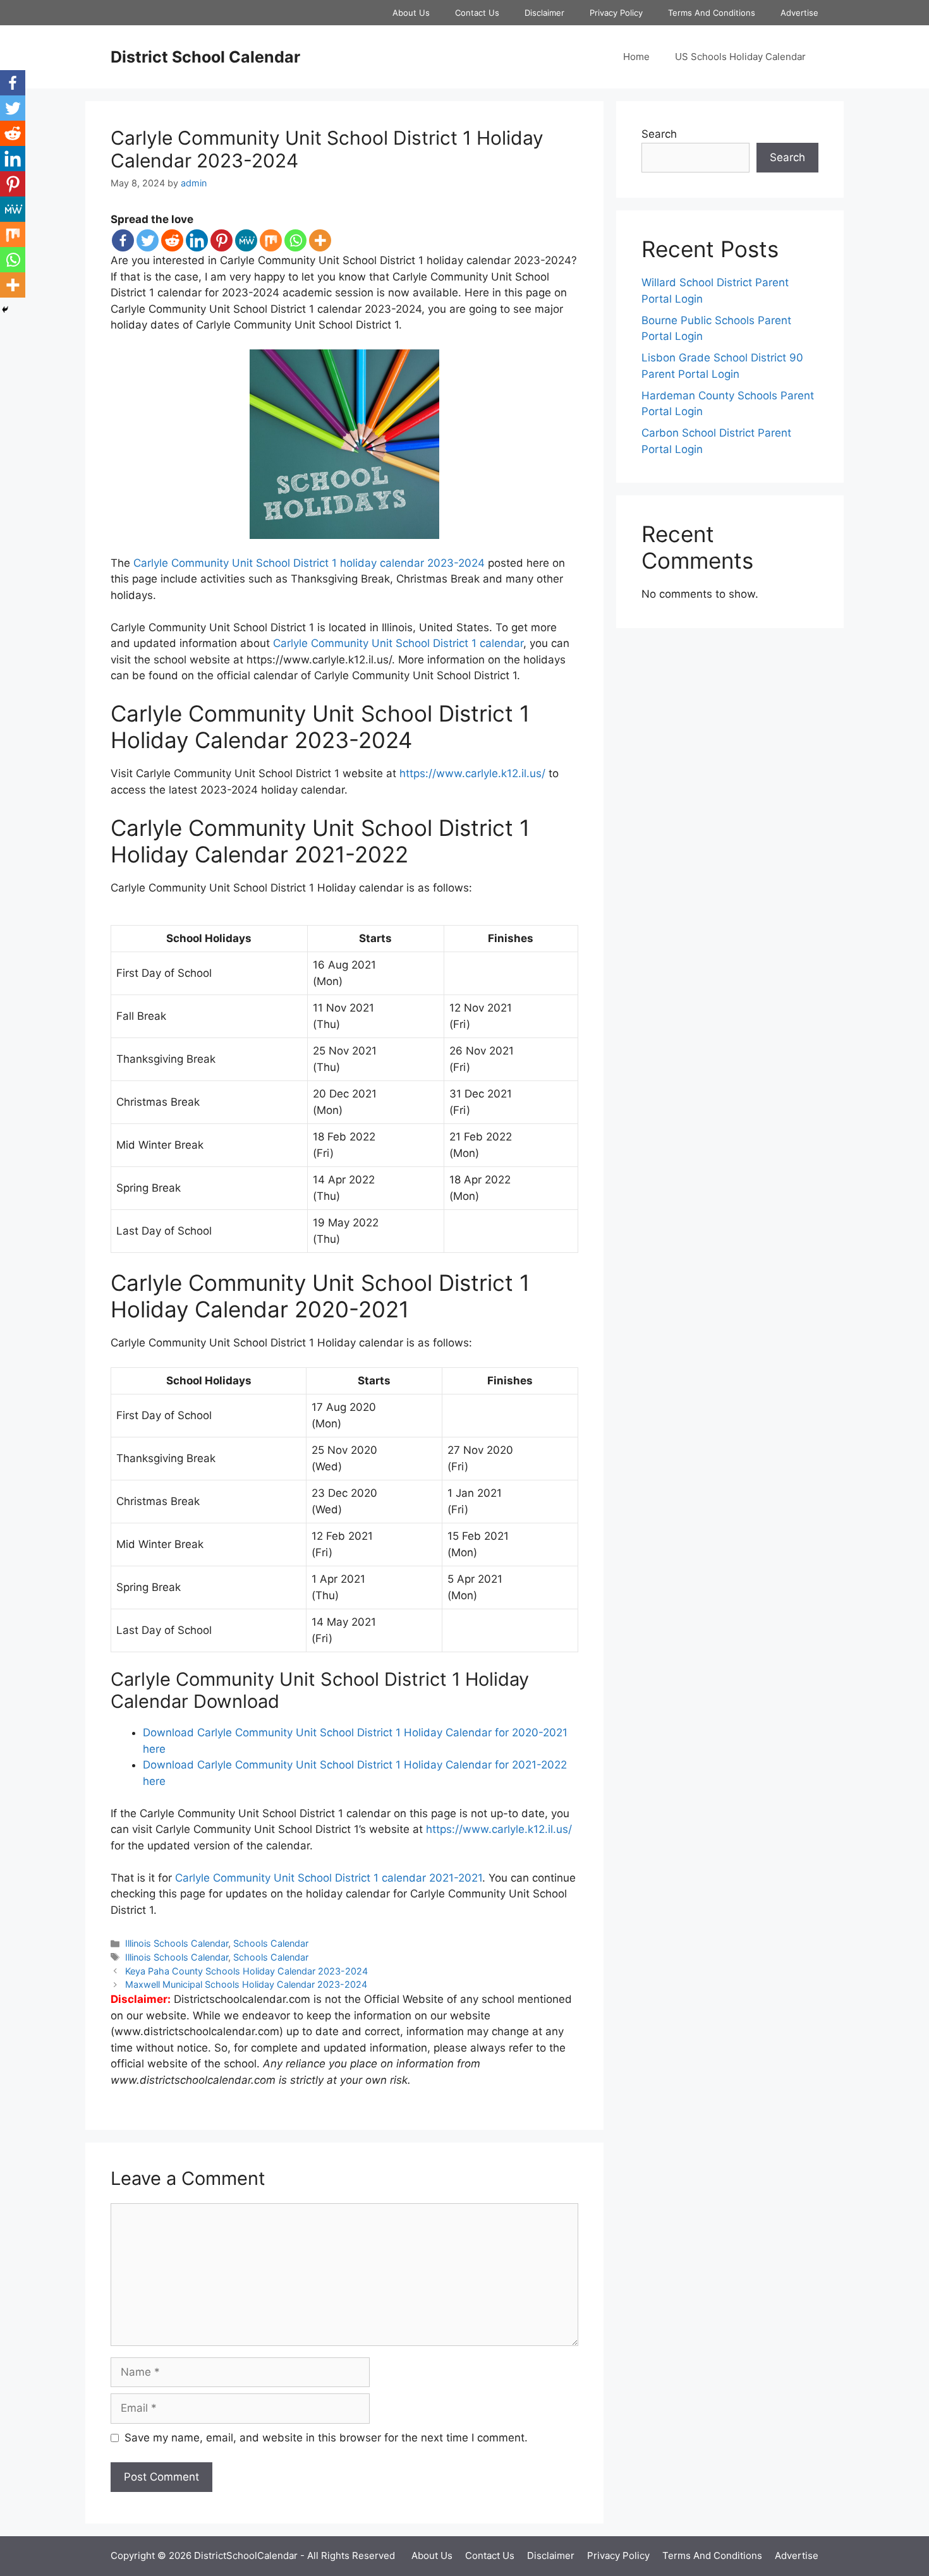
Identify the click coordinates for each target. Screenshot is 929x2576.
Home (636, 57)
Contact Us (477, 13)
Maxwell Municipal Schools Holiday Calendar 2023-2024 (246, 1984)
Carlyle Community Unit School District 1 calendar (398, 643)
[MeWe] (246, 240)
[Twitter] (148, 240)
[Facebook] (123, 240)
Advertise (799, 13)
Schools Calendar (271, 1943)
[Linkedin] (197, 240)
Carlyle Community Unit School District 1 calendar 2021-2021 (329, 1878)
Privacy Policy (616, 13)
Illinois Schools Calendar (177, 1943)
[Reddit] (172, 240)
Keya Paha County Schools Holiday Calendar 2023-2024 (246, 1971)
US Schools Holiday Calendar (740, 57)
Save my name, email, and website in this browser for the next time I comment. (326, 2438)
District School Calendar (205, 57)
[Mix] (271, 240)
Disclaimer (544, 13)
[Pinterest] (222, 240)
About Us (411, 13)
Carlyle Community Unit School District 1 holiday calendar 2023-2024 (309, 563)
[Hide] (5, 310)
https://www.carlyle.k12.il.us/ (472, 773)
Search (659, 134)
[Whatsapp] (295, 240)
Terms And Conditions (712, 13)
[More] (320, 240)
